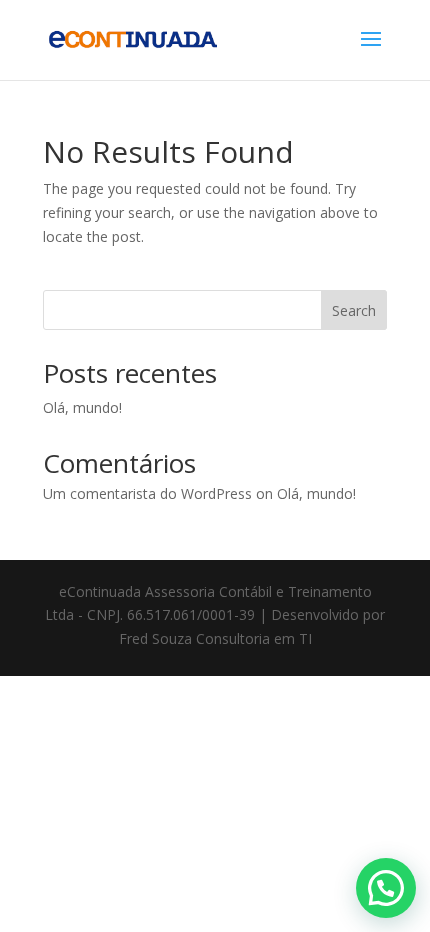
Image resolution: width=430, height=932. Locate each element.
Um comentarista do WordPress (147, 493)
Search (354, 310)
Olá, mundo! (82, 407)
